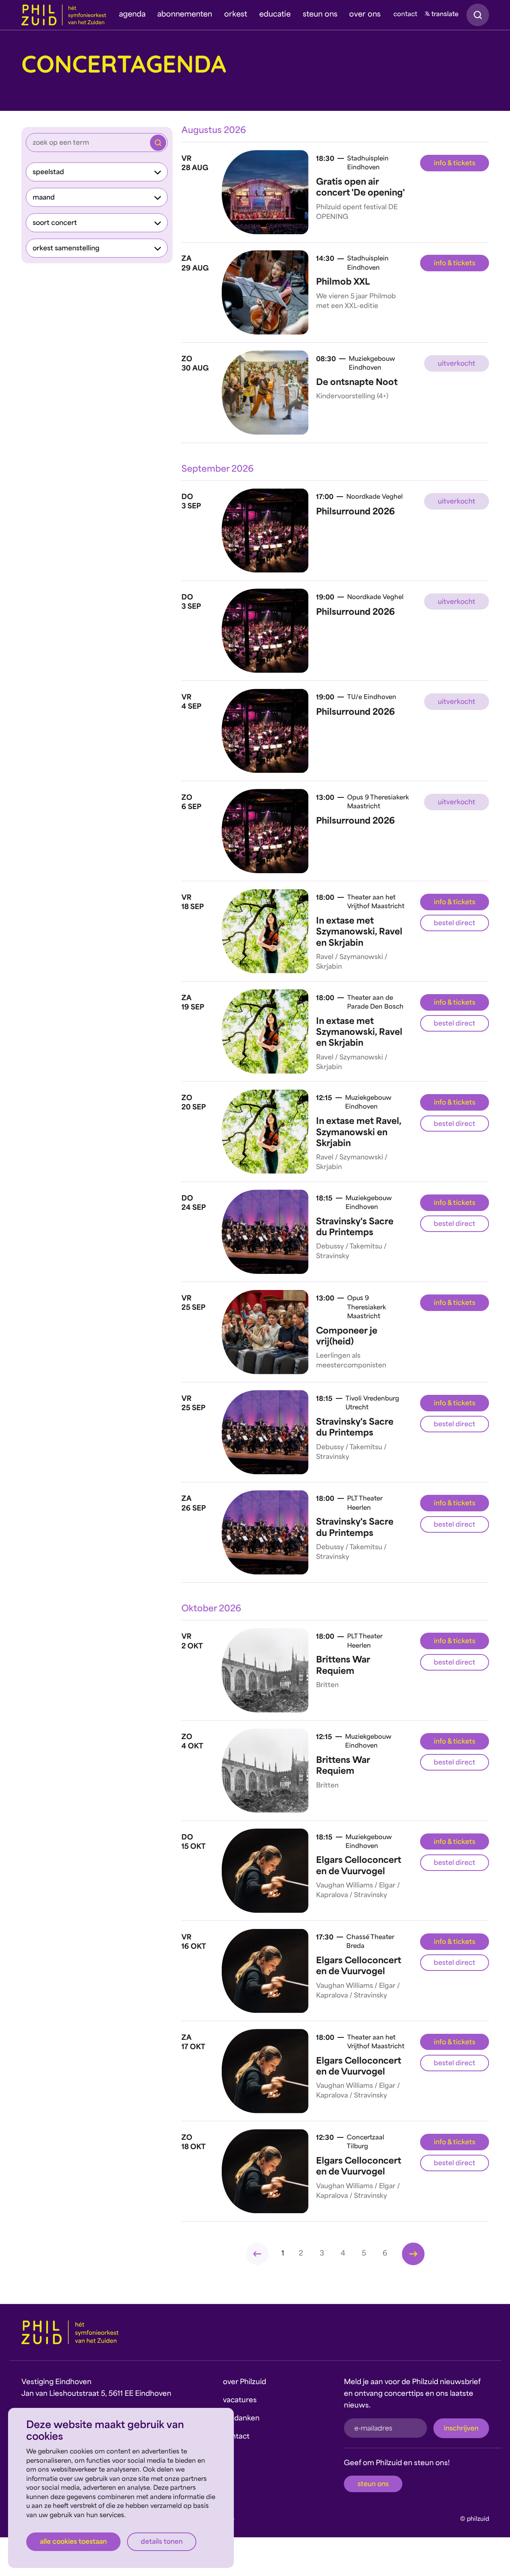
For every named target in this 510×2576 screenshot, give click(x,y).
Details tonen (162, 2542)
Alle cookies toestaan (73, 2542)
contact (405, 15)
